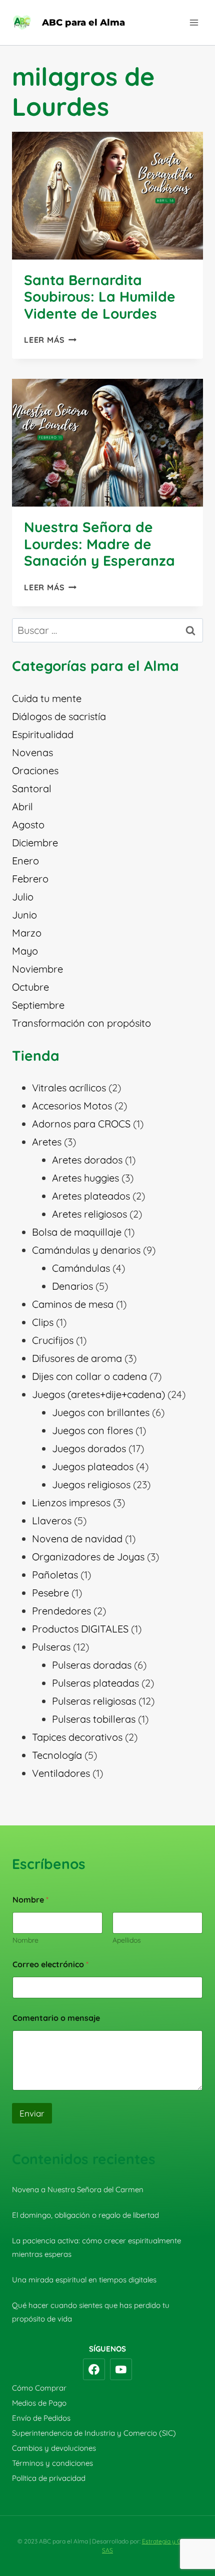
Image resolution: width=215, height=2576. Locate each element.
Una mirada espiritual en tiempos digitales (84, 2280)
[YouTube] (121, 2370)
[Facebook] (94, 2370)
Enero (25, 861)
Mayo (25, 951)
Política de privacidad (49, 2478)
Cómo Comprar (39, 2388)
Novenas (32, 752)
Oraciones (35, 770)
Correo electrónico (50, 1964)
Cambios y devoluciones (54, 2448)
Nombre (25, 1940)
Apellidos (127, 1940)
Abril (22, 806)
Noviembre (37, 969)
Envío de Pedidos (41, 2418)
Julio (23, 897)
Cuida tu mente (47, 698)
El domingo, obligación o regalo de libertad (85, 2215)
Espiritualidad (43, 734)
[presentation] (107, 196)
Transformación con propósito (81, 1023)
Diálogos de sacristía (59, 716)
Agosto (28, 825)
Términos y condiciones (52, 2463)
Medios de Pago (39, 2403)
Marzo (27, 933)
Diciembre (35, 843)
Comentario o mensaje (56, 2018)
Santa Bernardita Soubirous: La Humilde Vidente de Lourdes (100, 297)
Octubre (30, 987)
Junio (24, 915)
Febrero (30, 879)
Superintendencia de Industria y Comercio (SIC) (94, 2433)
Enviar (32, 2113)
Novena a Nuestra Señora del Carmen (78, 2189)
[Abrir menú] (194, 22)
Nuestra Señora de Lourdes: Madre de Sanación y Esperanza (99, 544)
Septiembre (38, 1005)
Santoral (32, 788)
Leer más (50, 340)
